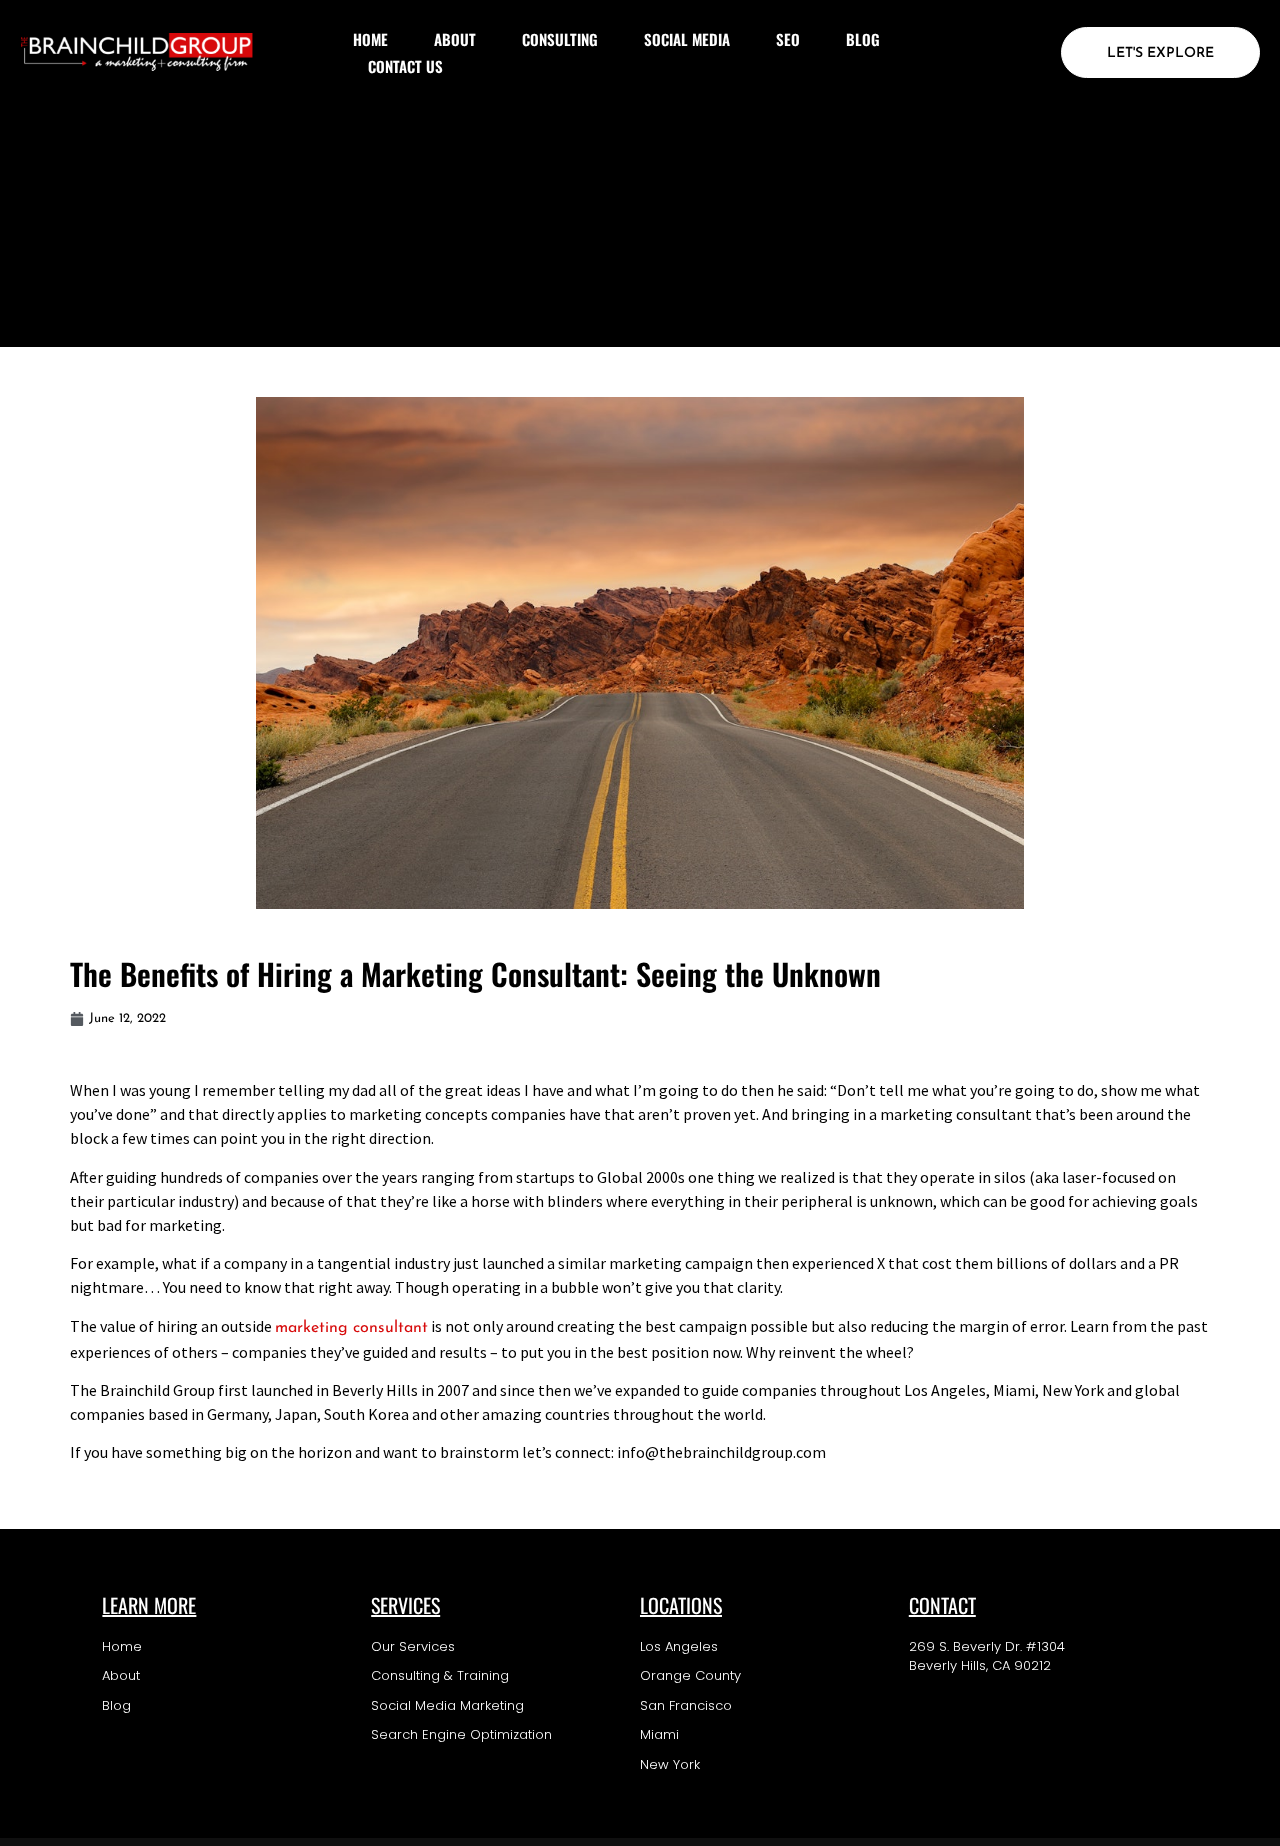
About (455, 39)
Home (370, 39)
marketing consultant (351, 1328)
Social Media (687, 39)
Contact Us (405, 66)
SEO (788, 39)
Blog (863, 39)
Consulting (560, 39)
